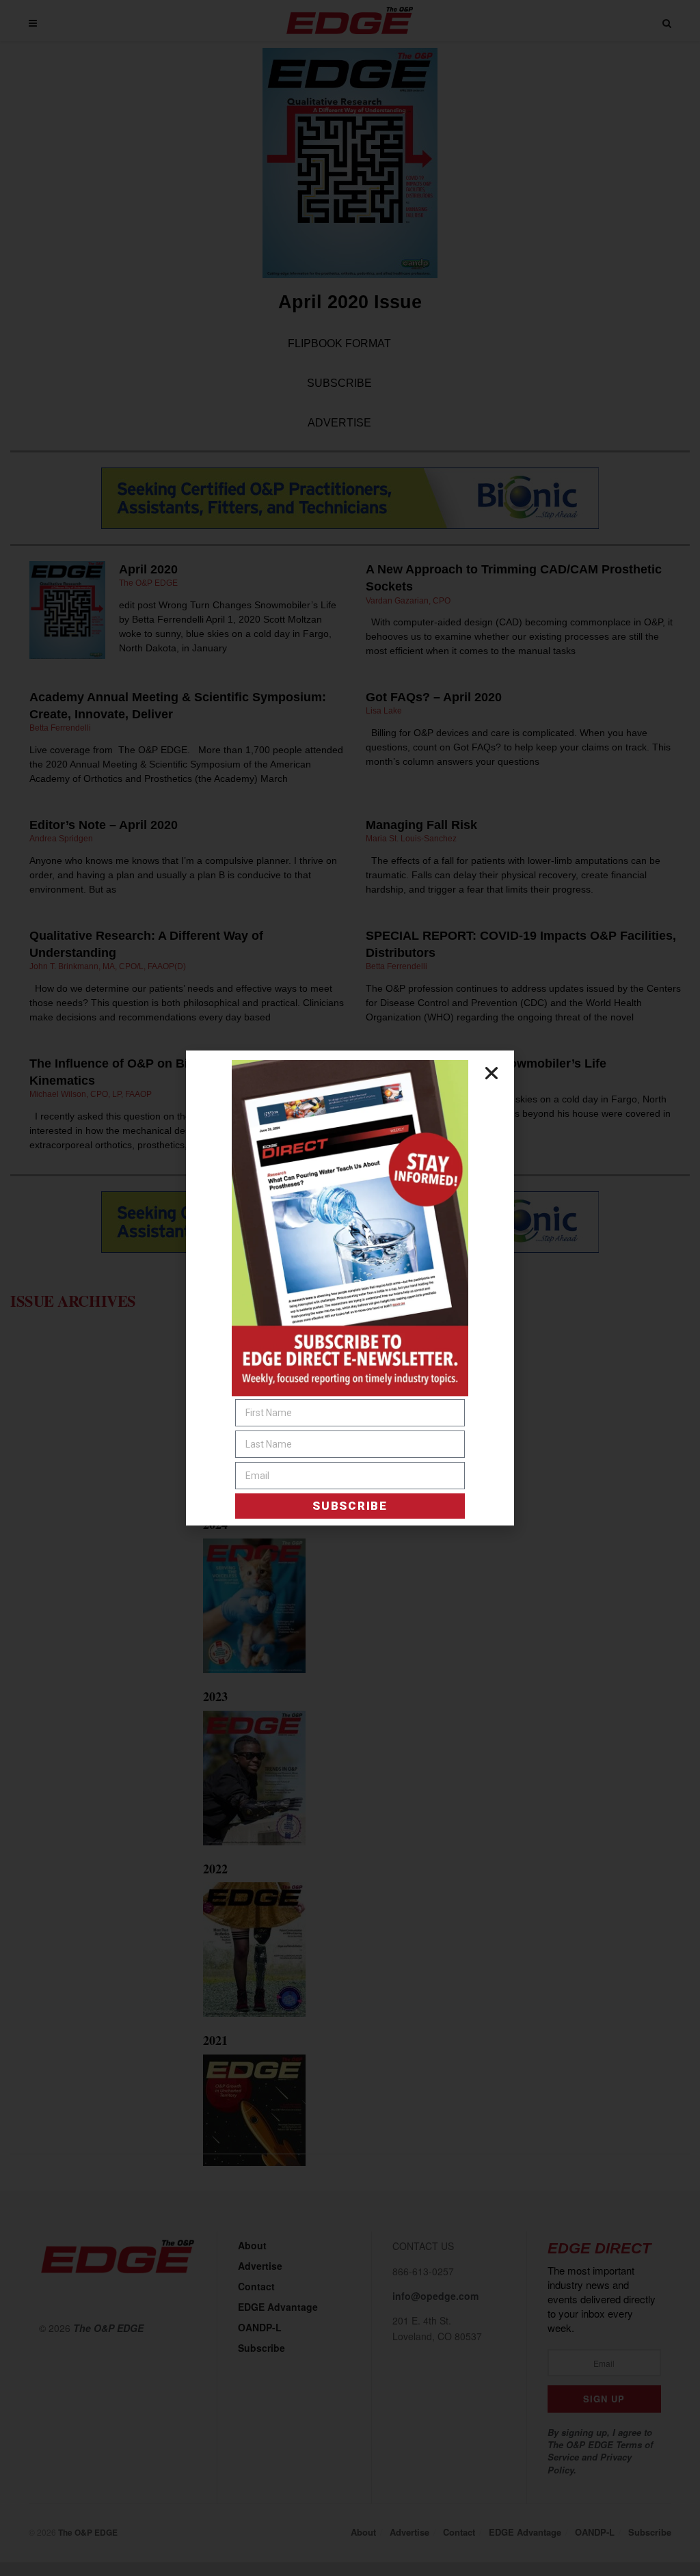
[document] (350, 1288)
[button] (492, 1073)
